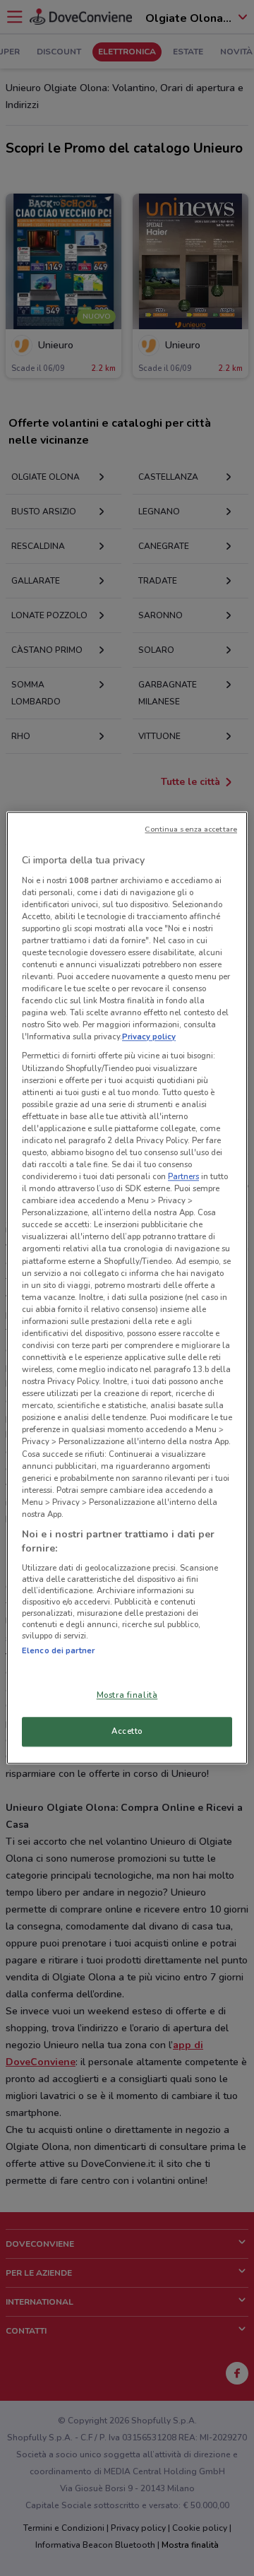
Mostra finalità (127, 1696)
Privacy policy (149, 1037)
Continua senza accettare (191, 829)
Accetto (127, 1732)
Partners (183, 1176)
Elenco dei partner (58, 1650)
